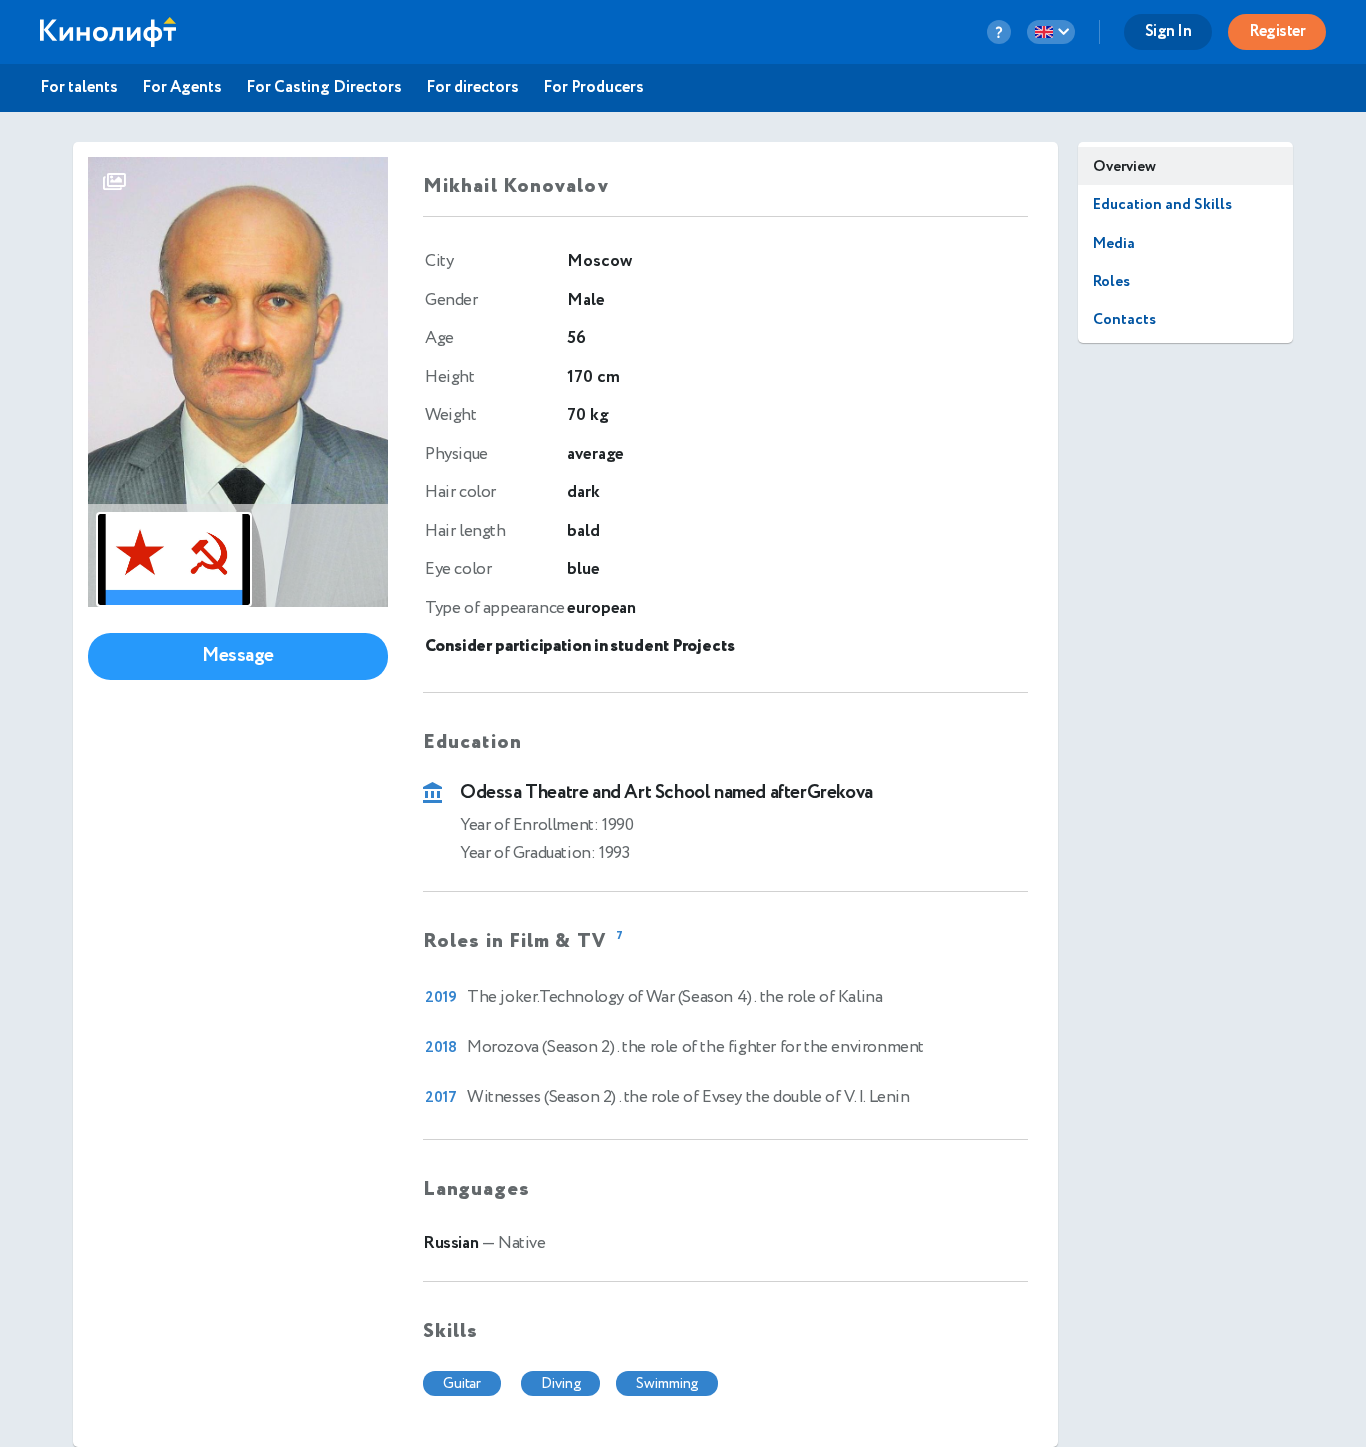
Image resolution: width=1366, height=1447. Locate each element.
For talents (79, 88)
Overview (1124, 166)
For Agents (182, 88)
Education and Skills (1162, 204)
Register (1277, 31)
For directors (472, 88)
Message (238, 655)
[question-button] (999, 32)
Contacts (1124, 319)
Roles (1111, 281)
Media (1114, 243)
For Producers (593, 88)
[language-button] (1051, 32)
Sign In (1168, 31)
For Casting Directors (324, 88)
